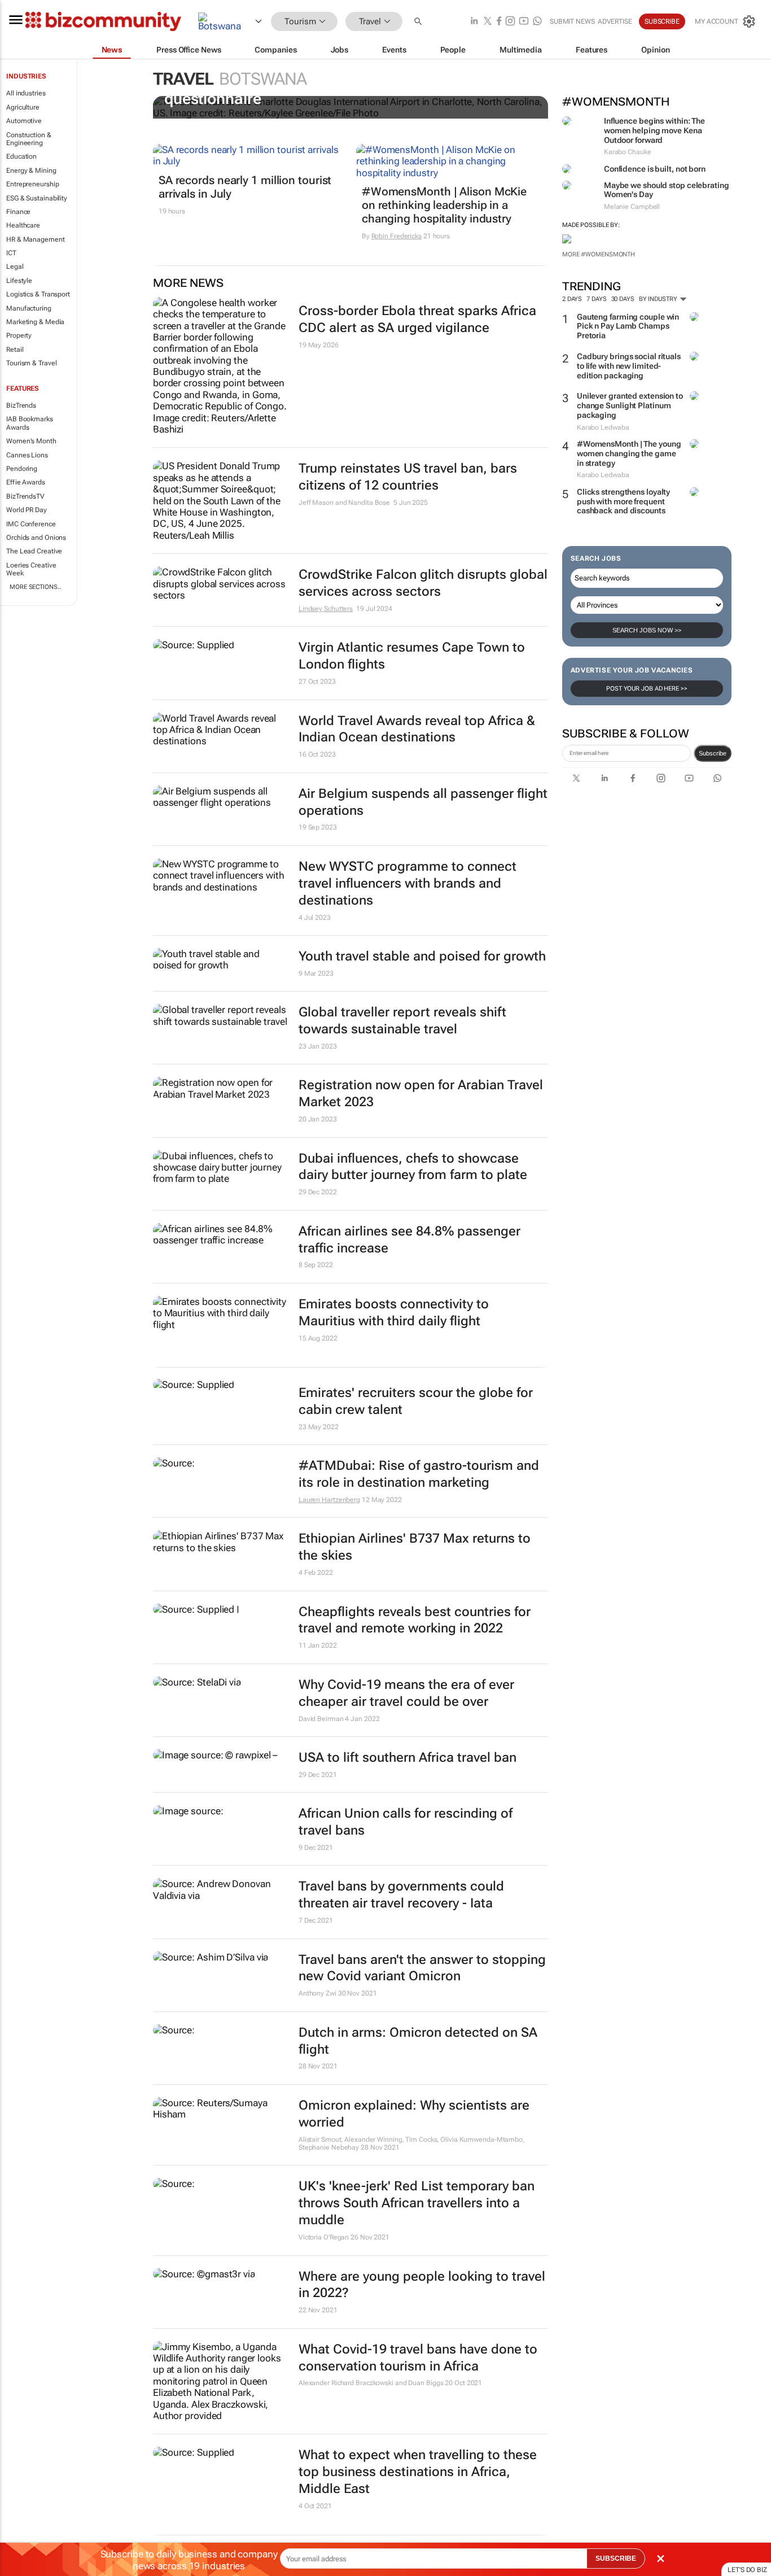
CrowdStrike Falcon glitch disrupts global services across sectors (423, 583)
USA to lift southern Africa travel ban (408, 1758)
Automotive (24, 121)
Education (21, 156)
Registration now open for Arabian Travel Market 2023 (421, 1093)
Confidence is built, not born (655, 169)
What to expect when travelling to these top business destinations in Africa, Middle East (418, 2472)
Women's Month (31, 441)
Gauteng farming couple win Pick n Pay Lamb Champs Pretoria (628, 326)
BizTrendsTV (25, 496)
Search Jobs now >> (647, 630)
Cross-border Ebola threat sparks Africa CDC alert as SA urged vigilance (417, 319)
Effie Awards (26, 482)
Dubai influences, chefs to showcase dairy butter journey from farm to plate (413, 1167)
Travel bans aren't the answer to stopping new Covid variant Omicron (422, 1968)
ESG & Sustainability (37, 198)
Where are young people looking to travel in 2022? (422, 2285)
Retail (15, 350)
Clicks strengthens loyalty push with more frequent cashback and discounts (623, 501)
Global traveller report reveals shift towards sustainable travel (402, 1021)
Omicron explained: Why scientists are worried (414, 2114)
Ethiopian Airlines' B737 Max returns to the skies (415, 1547)
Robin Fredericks (397, 236)
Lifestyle (19, 281)
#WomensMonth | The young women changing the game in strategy (629, 453)
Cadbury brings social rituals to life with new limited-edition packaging (629, 366)
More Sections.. (35, 587)
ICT (11, 253)
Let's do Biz (747, 2570)
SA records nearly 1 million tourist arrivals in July (245, 187)
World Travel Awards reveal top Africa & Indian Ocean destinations (417, 729)
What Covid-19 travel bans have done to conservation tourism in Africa (418, 2358)
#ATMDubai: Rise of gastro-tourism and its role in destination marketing (419, 1474)
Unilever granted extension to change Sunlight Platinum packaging (630, 405)
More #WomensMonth (599, 254)
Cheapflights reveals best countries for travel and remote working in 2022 (415, 1620)
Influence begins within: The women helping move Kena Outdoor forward (654, 130)
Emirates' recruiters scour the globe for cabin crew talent (416, 1401)
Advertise (615, 21)
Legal (15, 267)
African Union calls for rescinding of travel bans (406, 1822)
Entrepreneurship (32, 184)
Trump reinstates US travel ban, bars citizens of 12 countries (408, 477)
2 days (572, 299)
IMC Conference (31, 524)
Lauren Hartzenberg (329, 1500)
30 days (623, 299)
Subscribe (713, 753)
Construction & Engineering (29, 139)
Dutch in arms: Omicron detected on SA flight (418, 2041)
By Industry (659, 299)
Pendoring (22, 469)
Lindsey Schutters (326, 609)
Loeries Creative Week (31, 569)
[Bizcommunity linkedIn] (474, 22)
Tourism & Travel (31, 363)
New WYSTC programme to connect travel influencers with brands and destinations (408, 883)
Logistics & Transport (38, 294)
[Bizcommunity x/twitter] (488, 22)
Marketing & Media (35, 322)
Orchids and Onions (36, 538)
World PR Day (27, 510)
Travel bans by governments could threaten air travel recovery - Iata (401, 1895)
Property (19, 335)
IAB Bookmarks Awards (30, 423)
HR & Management (36, 239)
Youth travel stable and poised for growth (422, 956)
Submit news (572, 21)
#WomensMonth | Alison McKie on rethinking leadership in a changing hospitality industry (444, 205)
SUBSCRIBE (616, 2558)
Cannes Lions (27, 455)
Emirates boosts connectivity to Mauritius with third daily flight (394, 1313)
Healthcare (23, 225)
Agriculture (23, 107)
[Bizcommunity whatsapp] (537, 22)
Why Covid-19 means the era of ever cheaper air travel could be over (406, 1693)
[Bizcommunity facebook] (499, 22)
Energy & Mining (31, 171)
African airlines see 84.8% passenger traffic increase (409, 1240)
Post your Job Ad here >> (647, 689)
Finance (18, 212)
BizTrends (21, 405)
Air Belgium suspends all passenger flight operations (423, 802)
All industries (26, 93)
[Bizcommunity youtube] (524, 22)
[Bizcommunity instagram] (510, 22)
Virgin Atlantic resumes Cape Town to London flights (412, 656)
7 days (596, 299)
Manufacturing (29, 308)
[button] (419, 22)
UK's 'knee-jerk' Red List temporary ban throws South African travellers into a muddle (417, 2203)
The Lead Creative (34, 551)
